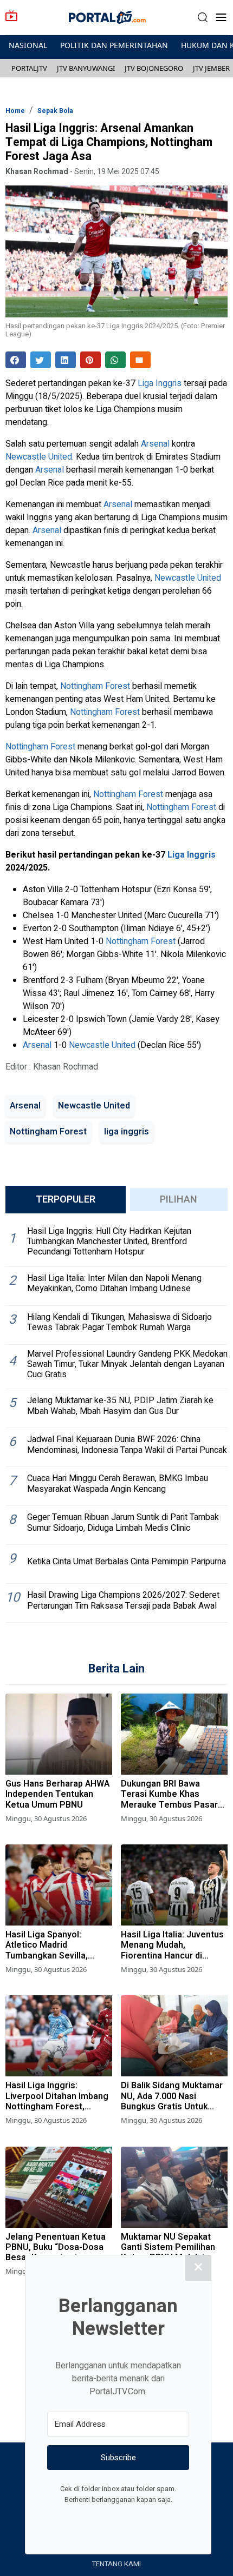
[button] (203, 18)
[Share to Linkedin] (66, 360)
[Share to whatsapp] (115, 360)
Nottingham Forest (95, 686)
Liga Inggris (160, 383)
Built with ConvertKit (163, 2520)
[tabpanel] (116, 1422)
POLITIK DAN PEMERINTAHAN (114, 45)
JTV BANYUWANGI (86, 68)
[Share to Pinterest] (90, 360)
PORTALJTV (29, 68)
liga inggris (127, 1132)
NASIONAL (28, 45)
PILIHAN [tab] (179, 1200)
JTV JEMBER (211, 68)
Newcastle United (39, 457)
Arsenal (155, 444)
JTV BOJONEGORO (154, 68)
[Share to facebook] (16, 360)
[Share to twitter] (41, 360)
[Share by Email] (140, 360)
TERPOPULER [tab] (66, 1200)
